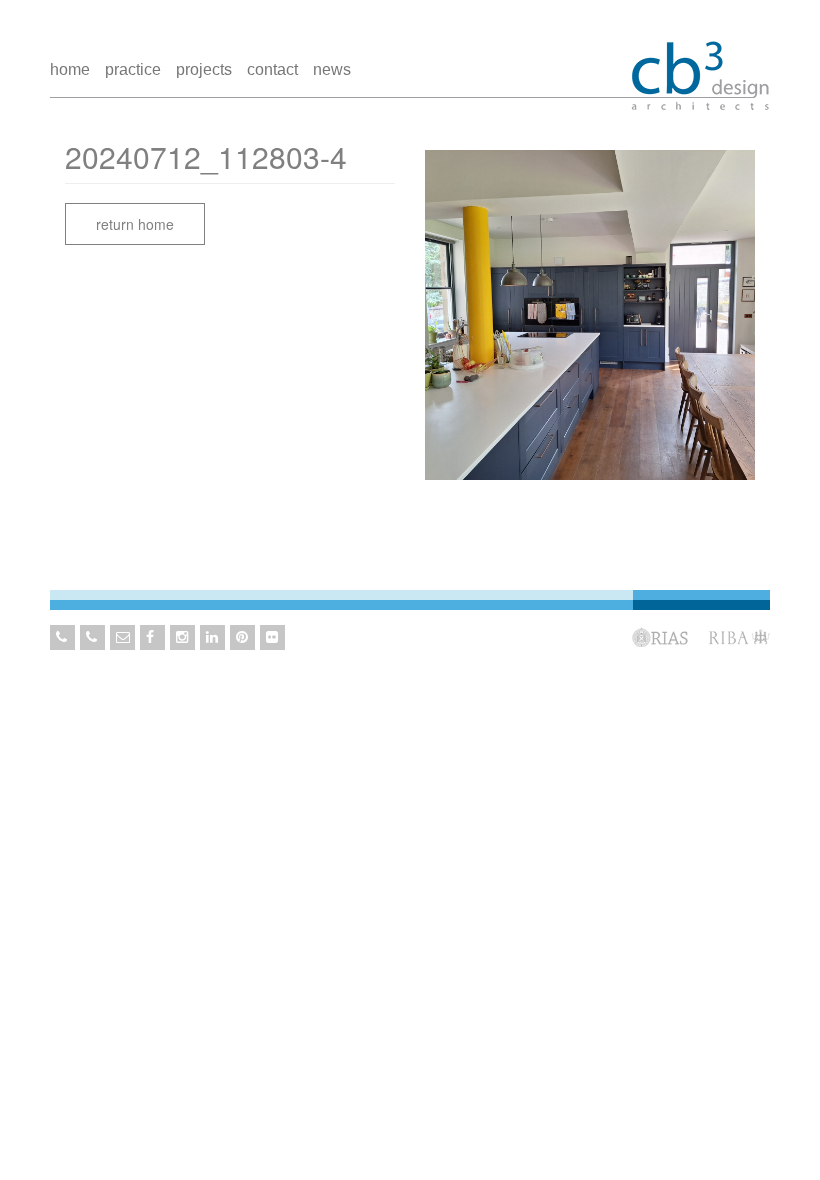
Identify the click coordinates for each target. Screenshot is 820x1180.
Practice (133, 69)
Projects (204, 69)
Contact (272, 69)
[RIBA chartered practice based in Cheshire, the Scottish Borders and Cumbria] (700, 57)
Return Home (135, 224)
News (332, 69)
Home (70, 69)
